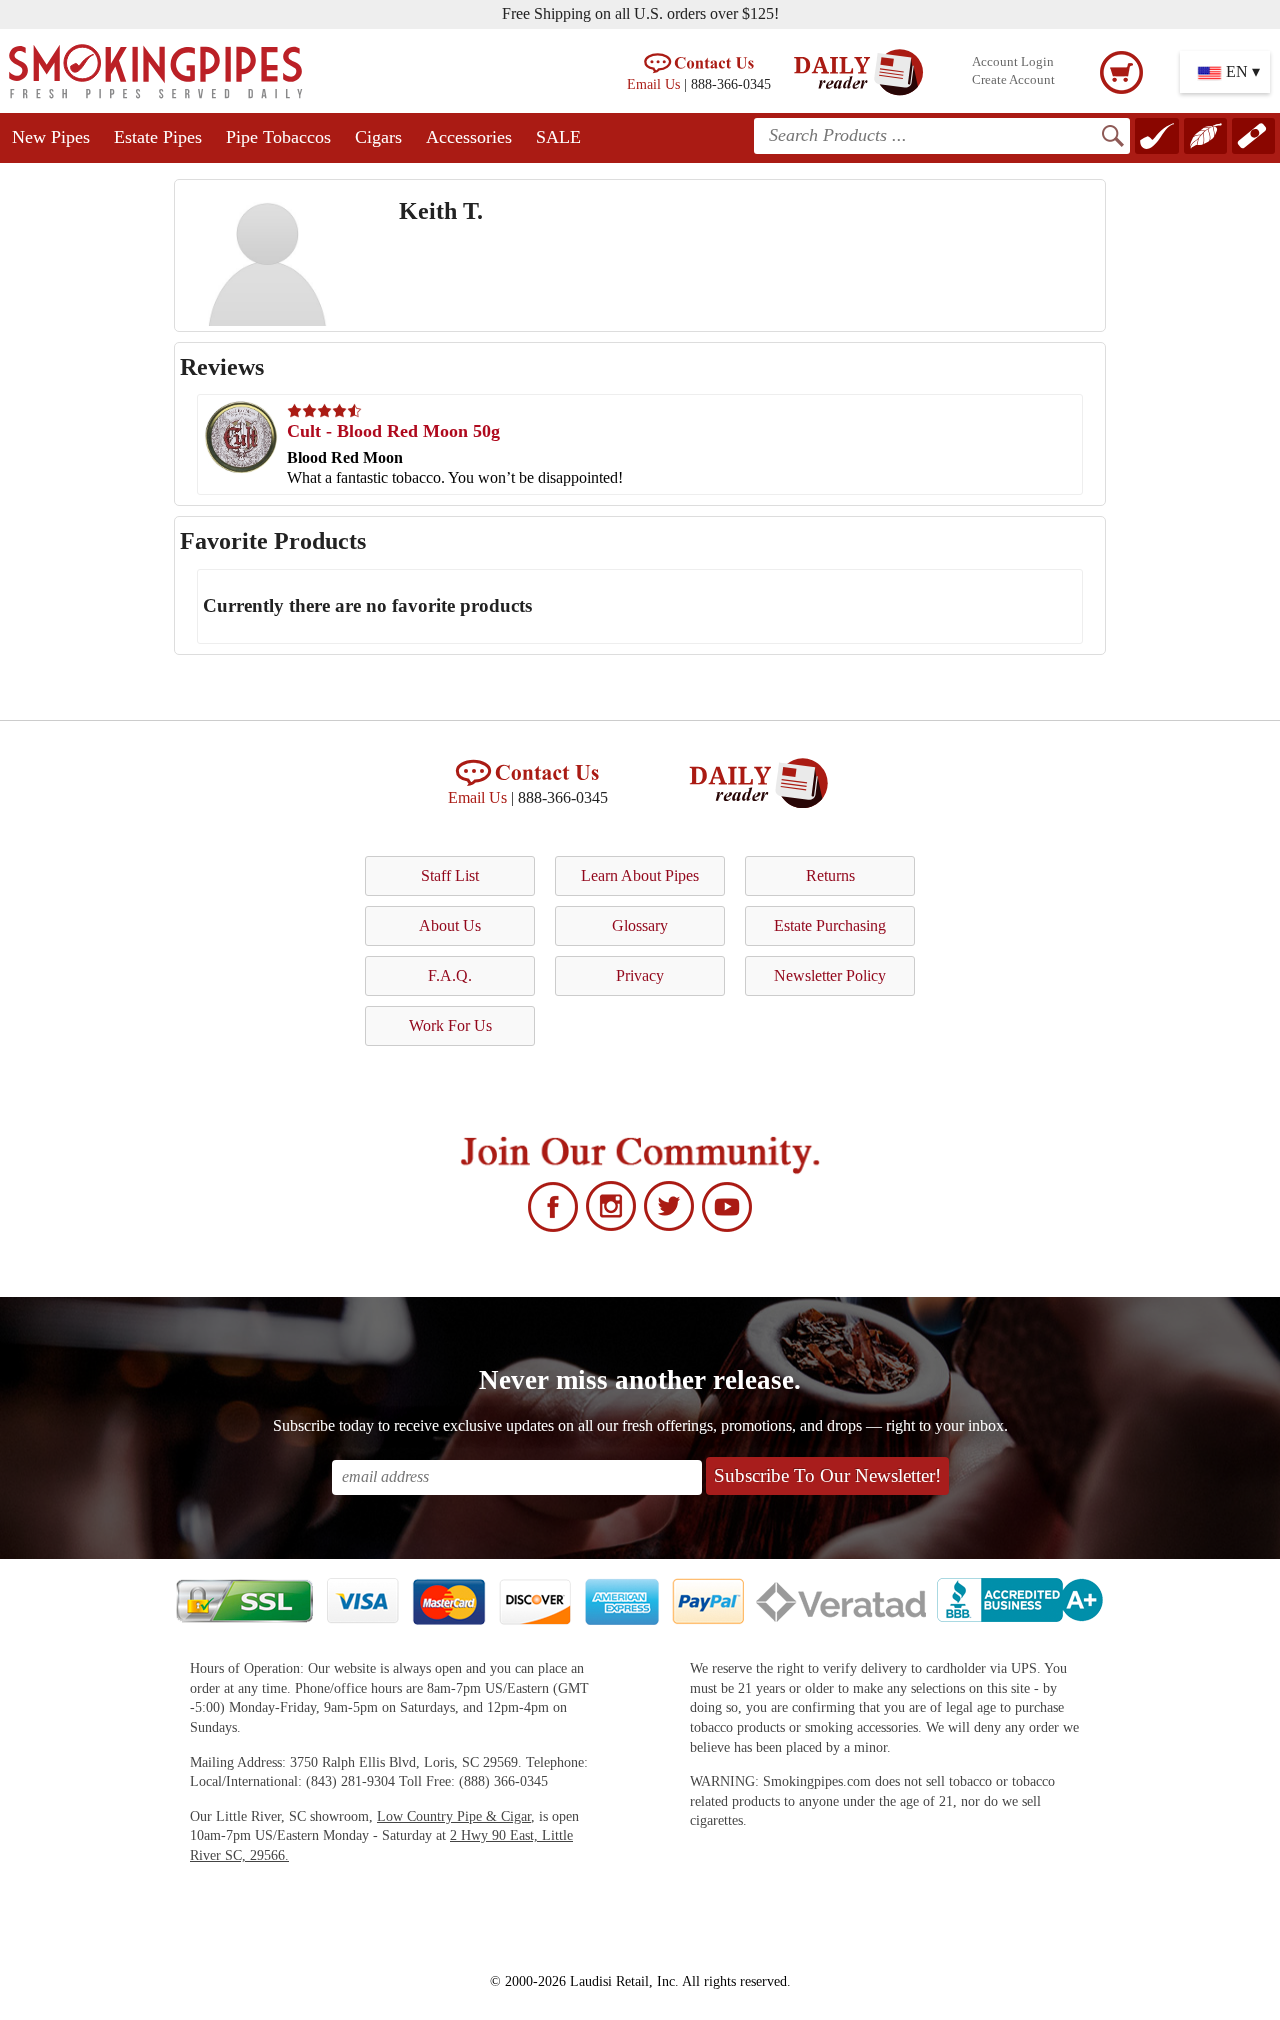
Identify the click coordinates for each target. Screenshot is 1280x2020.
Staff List (450, 875)
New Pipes (51, 137)
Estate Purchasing (830, 925)
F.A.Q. (450, 975)
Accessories (469, 137)
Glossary (640, 925)
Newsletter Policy (830, 975)
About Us (450, 925)
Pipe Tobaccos (278, 137)
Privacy (640, 975)
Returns (830, 875)
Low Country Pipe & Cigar (454, 1816)
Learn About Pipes (640, 875)
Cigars (378, 137)
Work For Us (450, 1025)
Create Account (1013, 80)
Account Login (1013, 62)
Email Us (653, 84)
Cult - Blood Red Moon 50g (393, 431)
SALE (558, 137)
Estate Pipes (158, 137)
